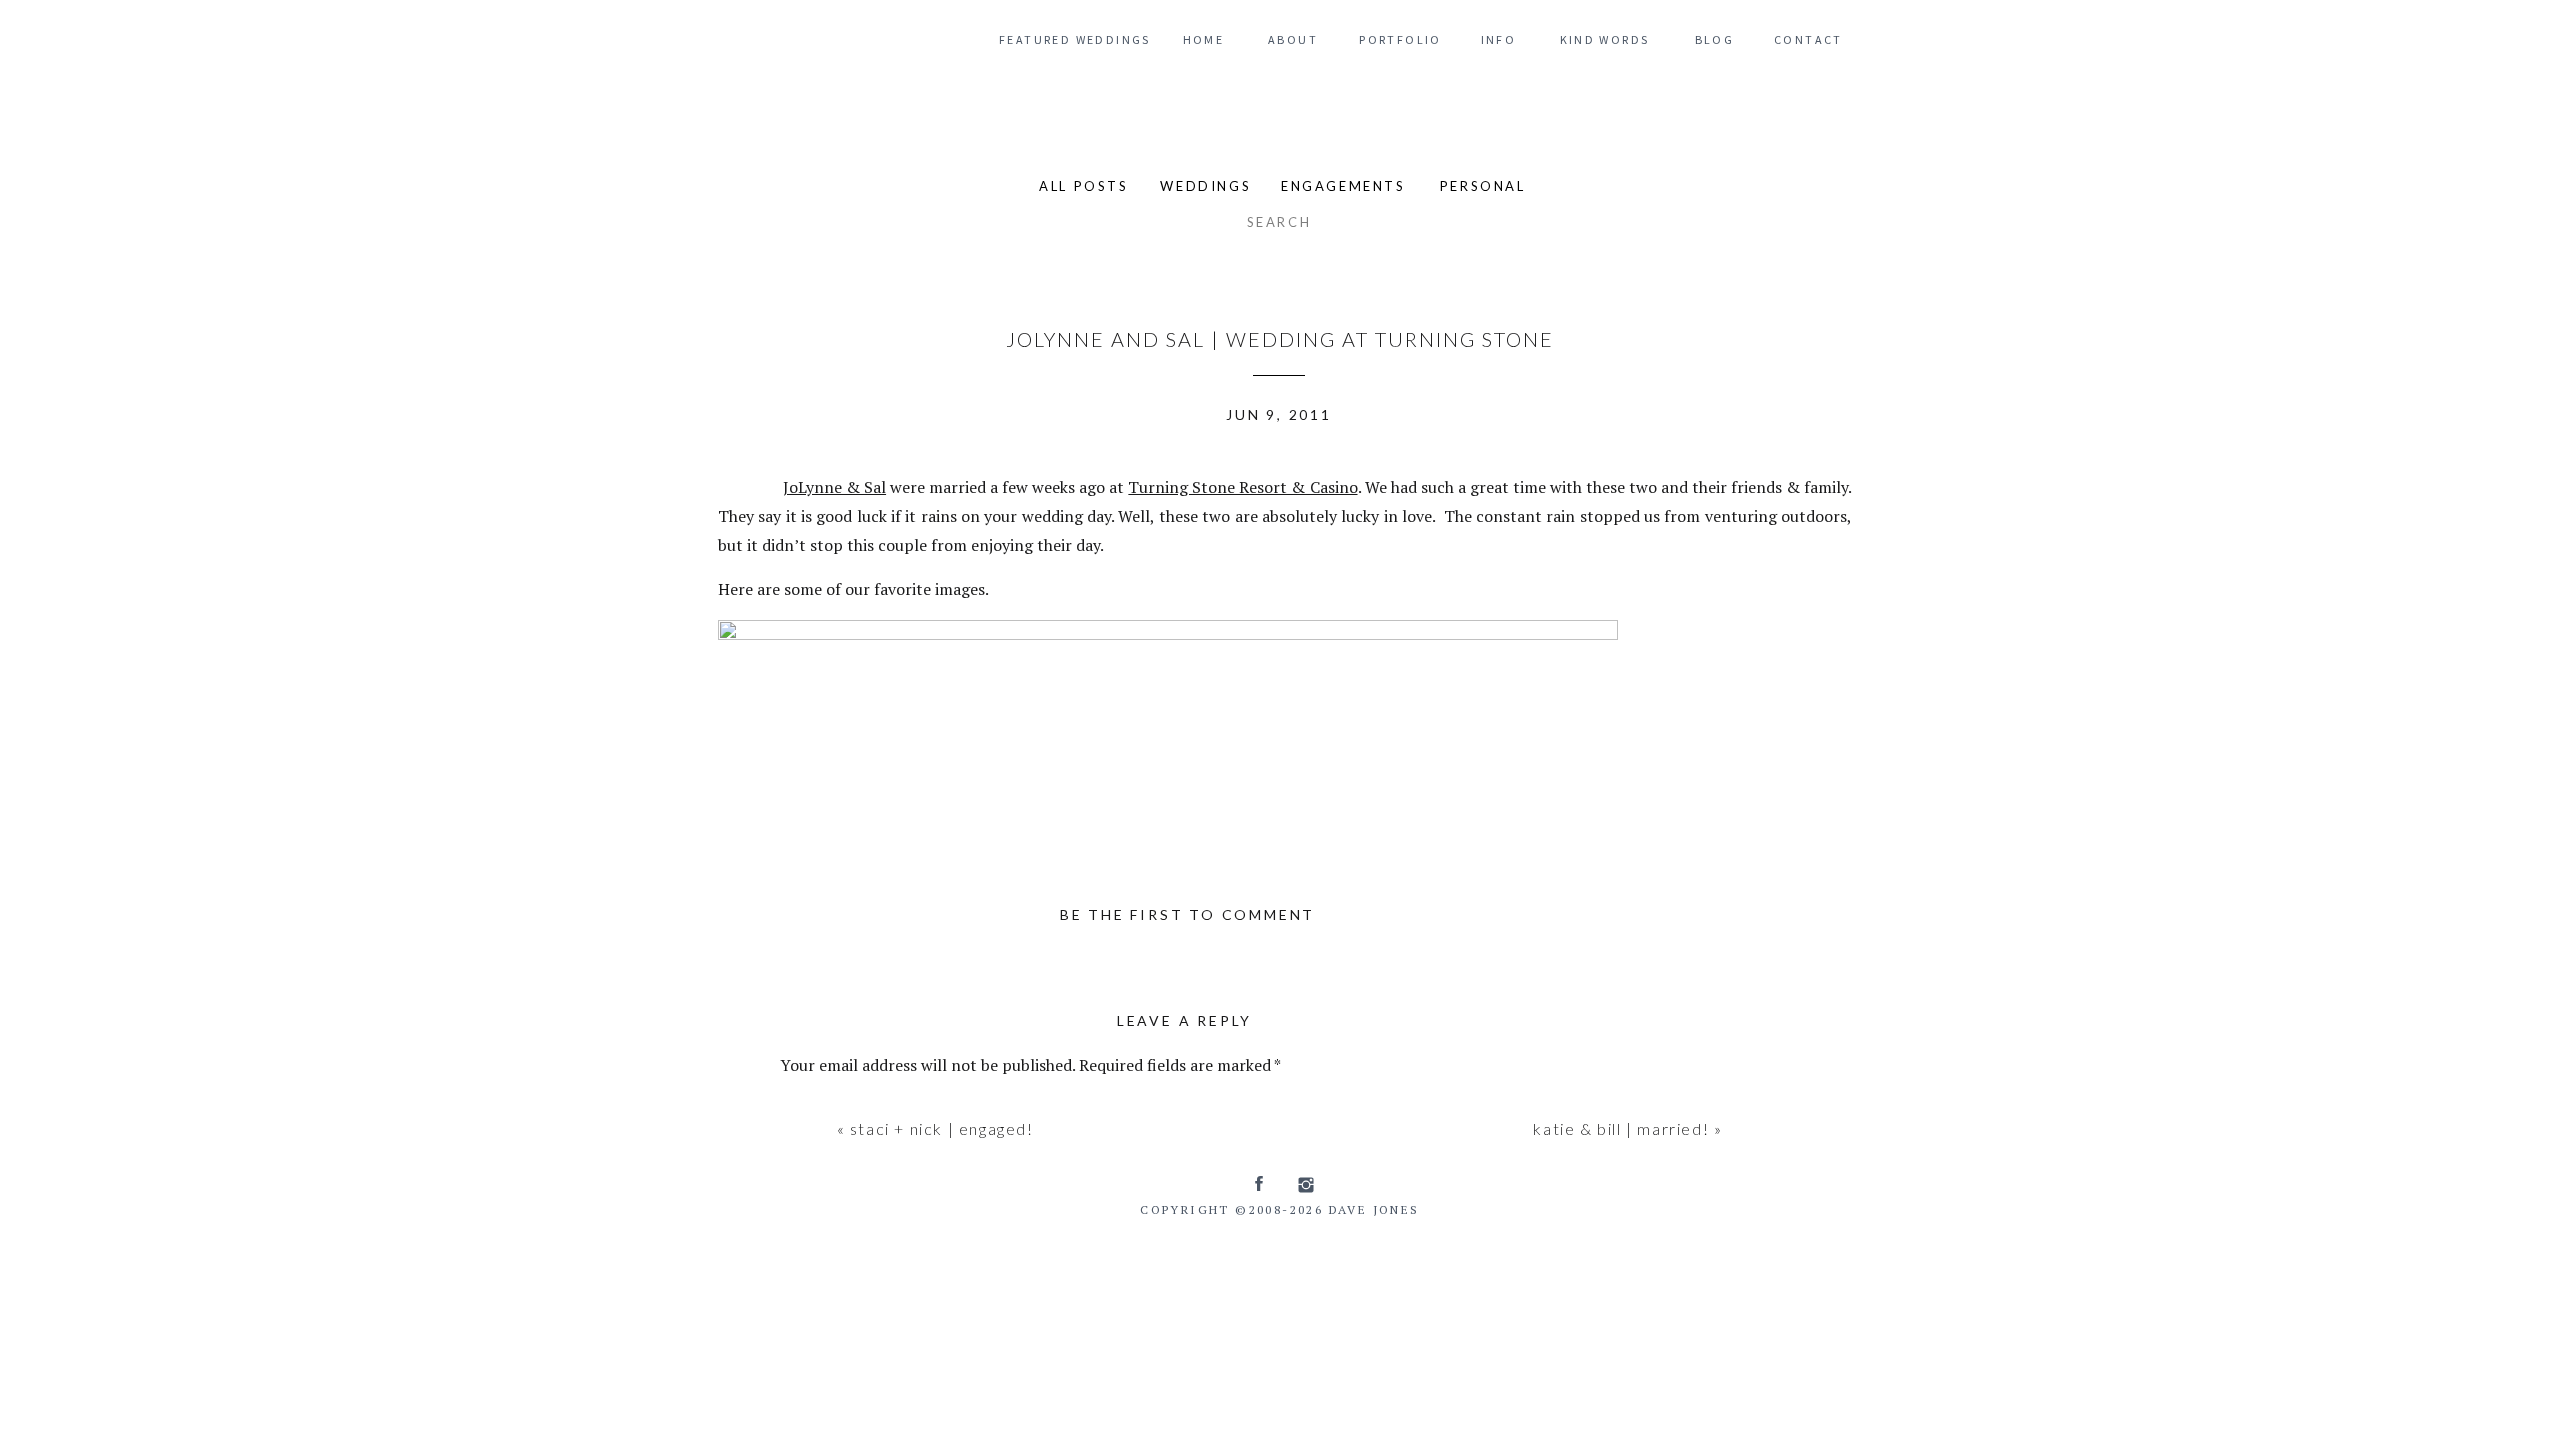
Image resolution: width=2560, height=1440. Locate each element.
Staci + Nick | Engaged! (942, 1128)
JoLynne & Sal (834, 487)
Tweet (745, 484)
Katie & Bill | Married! (1621, 1128)
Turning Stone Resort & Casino (1242, 487)
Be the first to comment (1187, 914)
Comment (821, 1108)
